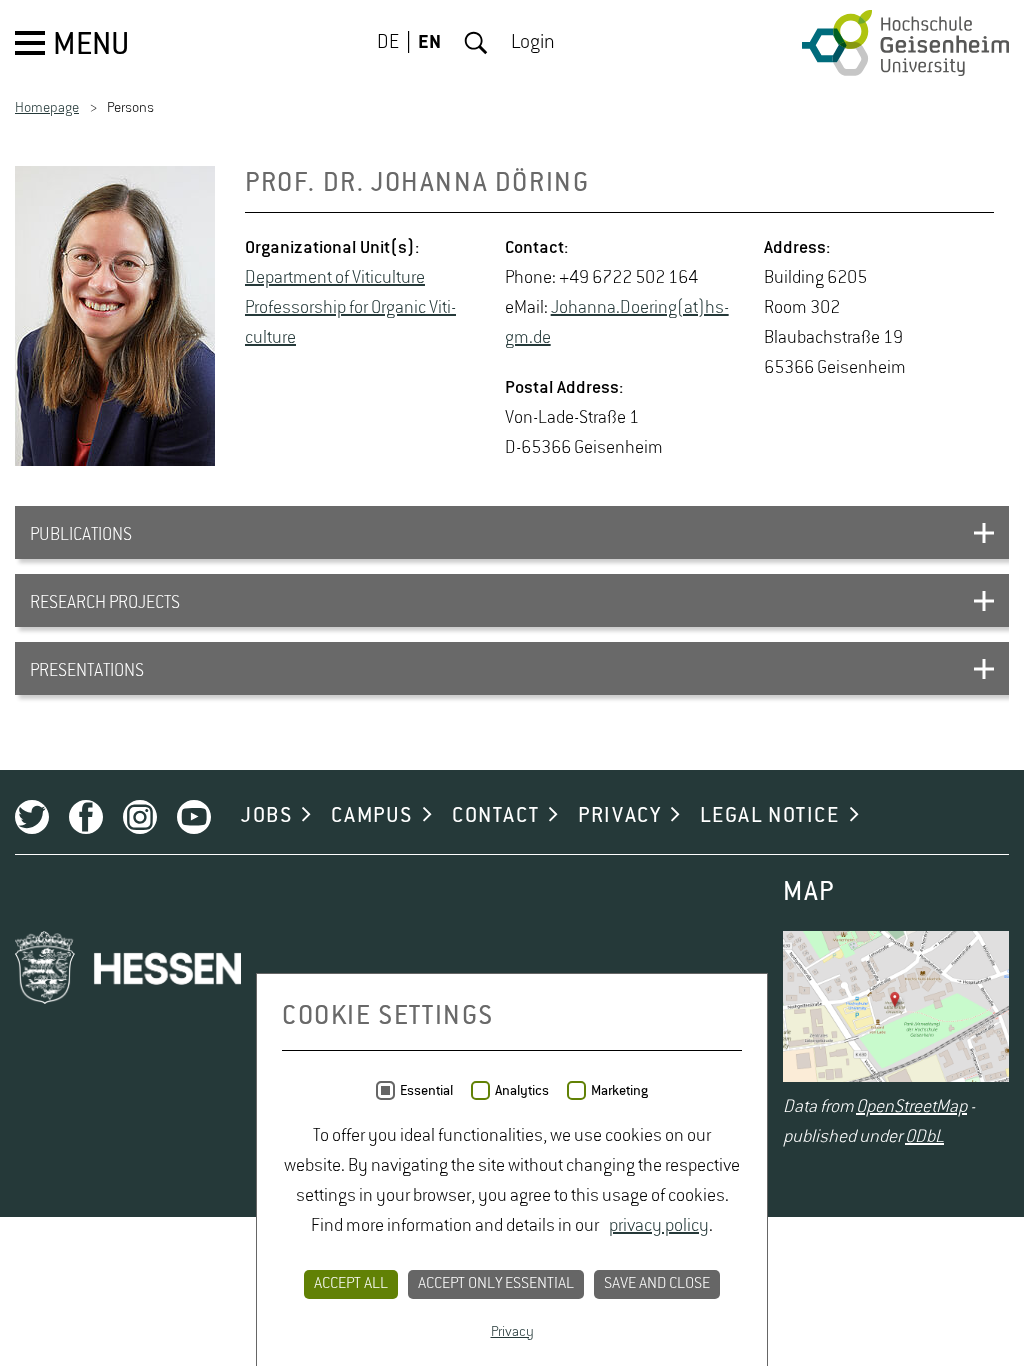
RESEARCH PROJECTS (105, 603)
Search (476, 43)
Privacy (512, 1332)
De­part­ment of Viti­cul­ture (335, 278)
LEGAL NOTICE (769, 816)
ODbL (924, 1137)
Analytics (522, 1091)
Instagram (140, 817)
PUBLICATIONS (81, 535)
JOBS (266, 816)
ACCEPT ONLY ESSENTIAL (496, 1284)
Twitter (32, 817)
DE (388, 43)
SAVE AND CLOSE (657, 1284)
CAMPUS (372, 816)
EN (429, 43)
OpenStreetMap (911, 1107)
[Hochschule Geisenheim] (905, 43)
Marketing (619, 1091)
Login (533, 43)
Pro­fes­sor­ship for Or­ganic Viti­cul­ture (350, 323)
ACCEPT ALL (351, 1284)
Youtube (194, 817)
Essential (426, 1091)
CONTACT (495, 816)
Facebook (86, 817)
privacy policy (659, 1226)
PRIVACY (619, 816)
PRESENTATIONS (87, 671)
